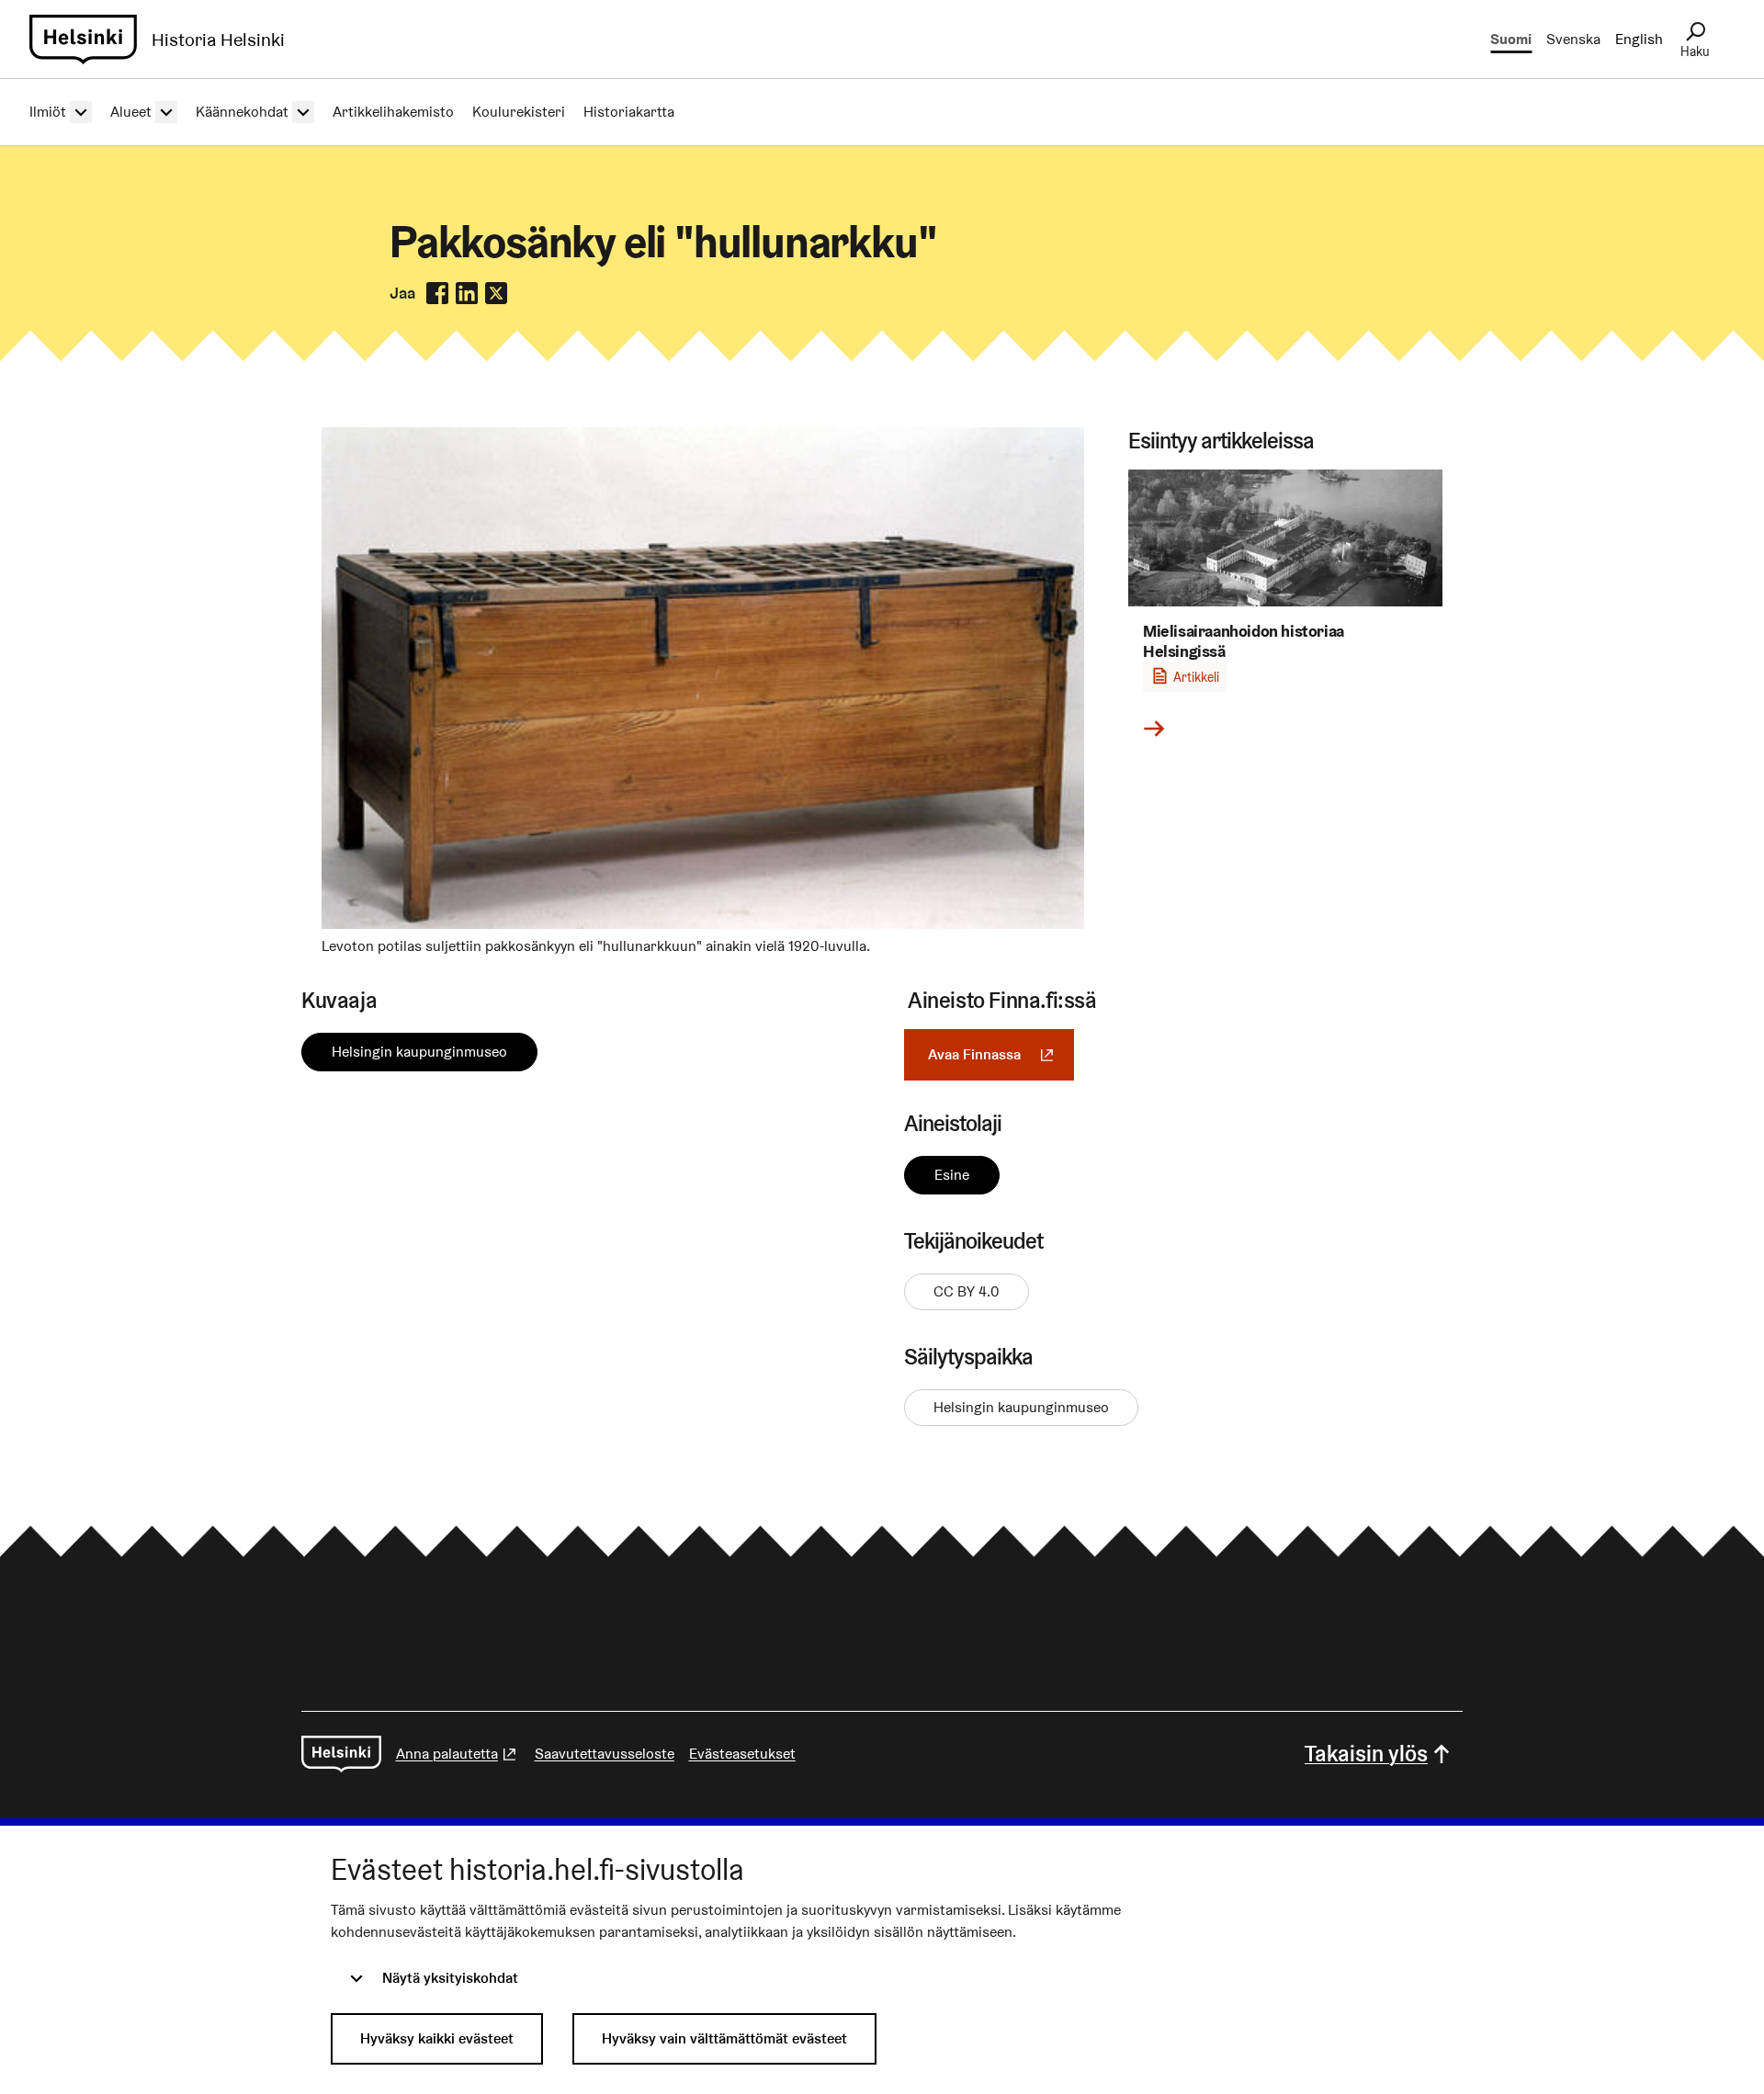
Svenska (1573, 39)
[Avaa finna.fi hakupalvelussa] (703, 924)
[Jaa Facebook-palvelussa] (437, 293)
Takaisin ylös (1366, 1754)
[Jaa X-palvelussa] (496, 293)
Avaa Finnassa (1001, 1054)
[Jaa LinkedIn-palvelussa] (467, 293)
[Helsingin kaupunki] (341, 1754)
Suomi (1511, 39)
